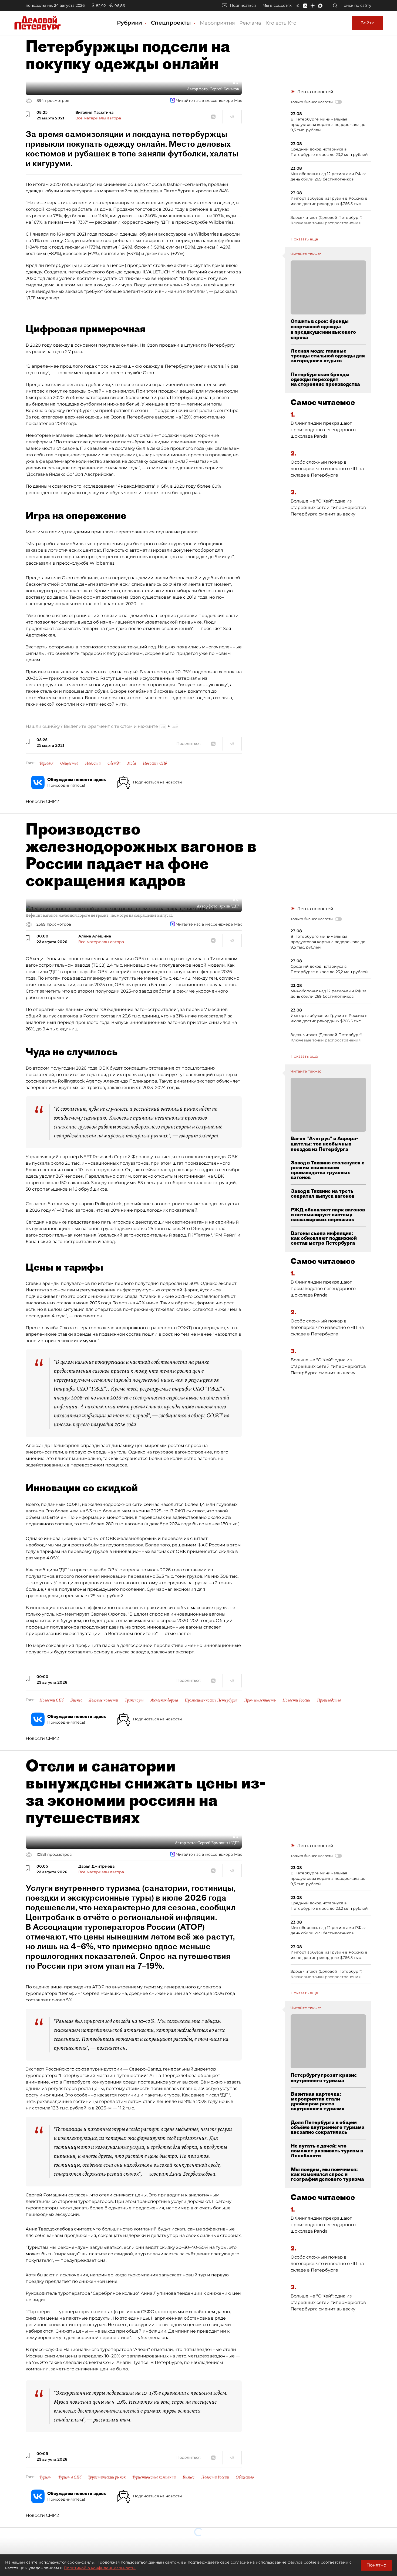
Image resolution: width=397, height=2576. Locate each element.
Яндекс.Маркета (136, 486)
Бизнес (76, 1700)
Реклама (250, 23)
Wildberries (146, 191)
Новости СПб (155, 763)
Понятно (376, 2565)
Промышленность (260, 1700)
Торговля (46, 763)
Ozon (152, 345)
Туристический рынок (107, 2477)
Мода (132, 763)
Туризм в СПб (70, 2477)
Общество (69, 763)
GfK (164, 486)
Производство (329, 1700)
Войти (368, 23)
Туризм (46, 2477)
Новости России (296, 1700)
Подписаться (243, 5)
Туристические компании (154, 2477)
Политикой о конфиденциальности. (100, 2568)
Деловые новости (103, 1700)
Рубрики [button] (130, 23)
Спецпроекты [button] (172, 23)
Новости (93, 763)
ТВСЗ (99, 965)
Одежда (114, 763)
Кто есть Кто (281, 23)
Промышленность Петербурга (211, 1700)
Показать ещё (304, 239)
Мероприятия (217, 23)
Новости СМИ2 (42, 801)
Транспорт (134, 1700)
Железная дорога (164, 1700)
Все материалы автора (98, 118)
